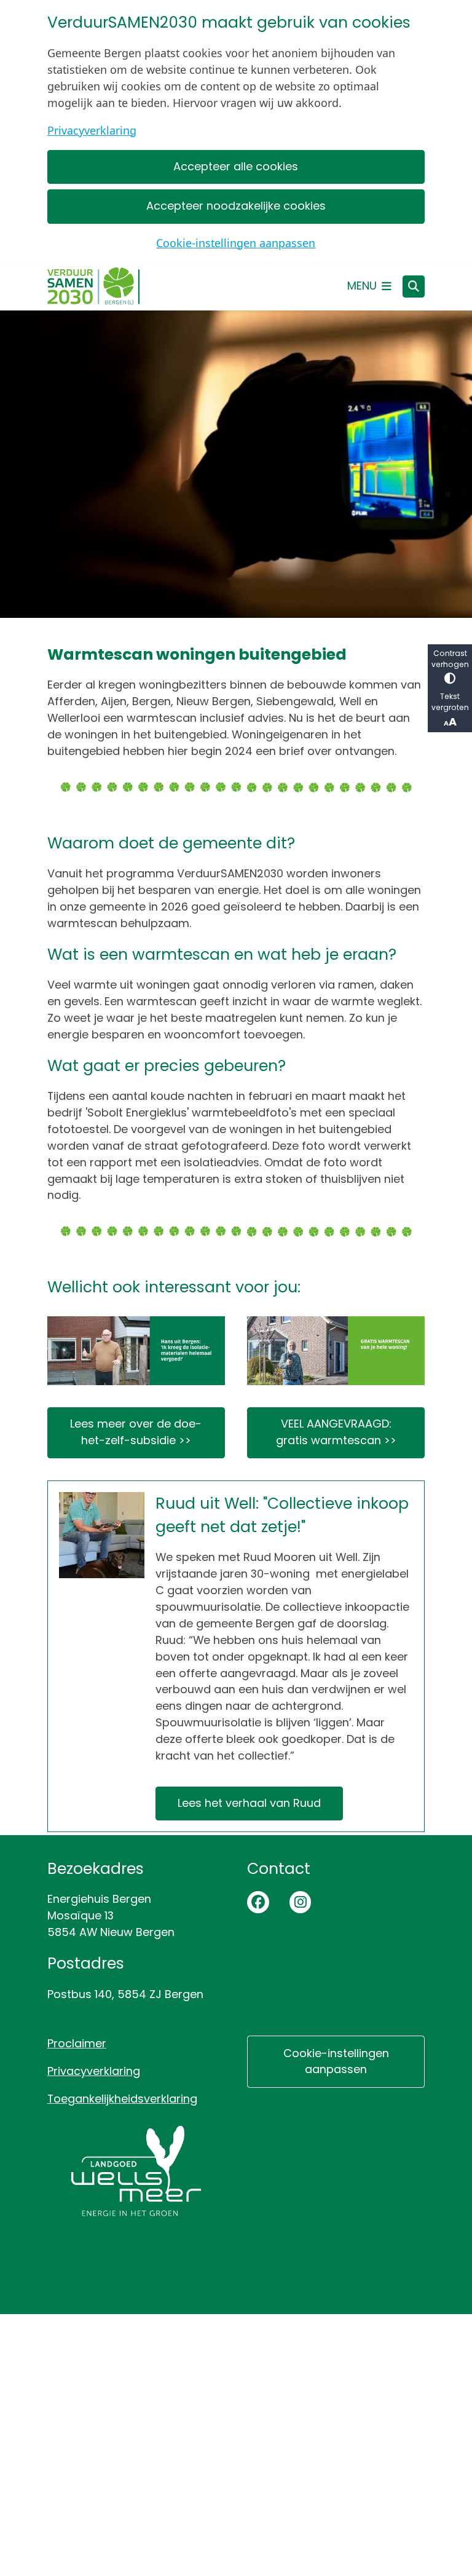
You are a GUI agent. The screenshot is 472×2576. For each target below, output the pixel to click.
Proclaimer (77, 2043)
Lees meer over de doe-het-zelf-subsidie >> (136, 1432)
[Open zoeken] (414, 286)
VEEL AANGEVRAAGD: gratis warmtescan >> (336, 1432)
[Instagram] (301, 1902)
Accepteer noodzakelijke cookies (236, 206)
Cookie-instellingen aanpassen (236, 243)
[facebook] (258, 1902)
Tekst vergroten (450, 702)
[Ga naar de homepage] (93, 286)
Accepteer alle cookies (236, 166)
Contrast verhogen (450, 659)
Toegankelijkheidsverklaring (122, 2099)
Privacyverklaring (92, 130)
